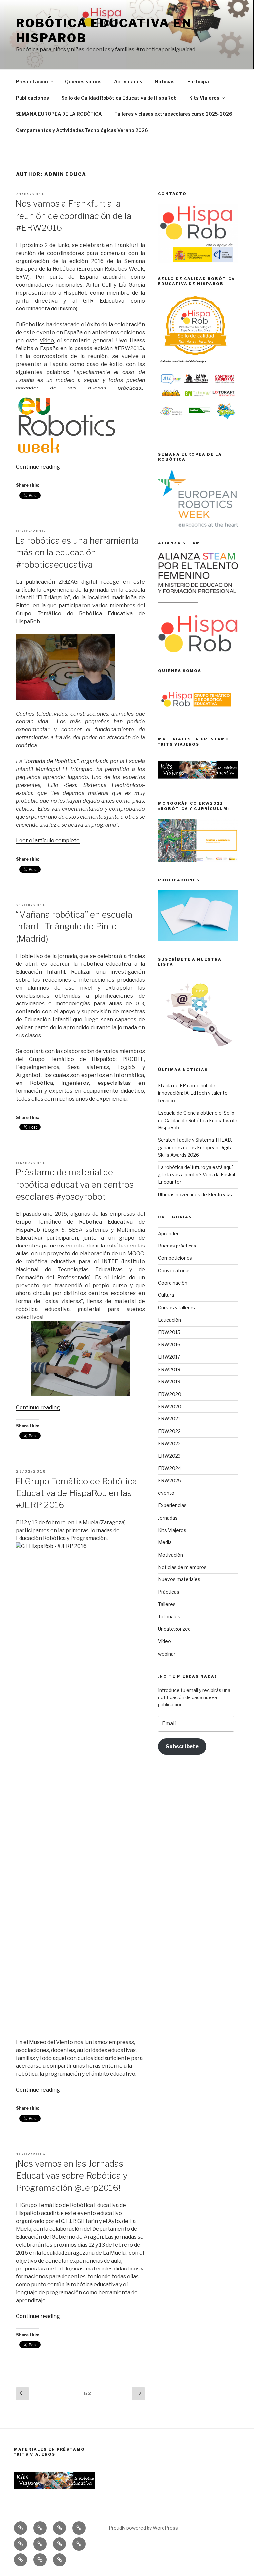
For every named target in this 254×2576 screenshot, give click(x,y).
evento (166, 1493)
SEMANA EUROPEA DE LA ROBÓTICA (59, 114)
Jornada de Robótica (51, 761)
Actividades (128, 82)
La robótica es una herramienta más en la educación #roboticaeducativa (77, 552)
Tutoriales (169, 1617)
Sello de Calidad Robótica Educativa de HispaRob (119, 98)
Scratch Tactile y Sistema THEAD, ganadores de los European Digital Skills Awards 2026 (196, 1147)
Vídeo (165, 1641)
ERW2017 (169, 1357)
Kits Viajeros (204, 98)
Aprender (168, 1233)
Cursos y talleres (177, 1308)
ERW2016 (169, 1345)
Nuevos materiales (179, 1579)
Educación (169, 1320)
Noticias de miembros (182, 1567)
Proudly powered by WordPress (143, 2528)
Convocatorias (174, 1270)
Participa (198, 82)
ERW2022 (169, 1431)
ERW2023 (169, 1456)
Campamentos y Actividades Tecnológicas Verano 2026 (82, 130)
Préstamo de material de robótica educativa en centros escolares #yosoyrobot (74, 1184)
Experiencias (172, 1505)
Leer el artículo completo (48, 841)
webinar (167, 1654)
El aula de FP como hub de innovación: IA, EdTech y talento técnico (193, 1093)
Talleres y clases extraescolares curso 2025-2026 (173, 114)
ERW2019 (169, 1382)
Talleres (167, 1604)
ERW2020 (170, 1394)
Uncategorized (174, 1629)
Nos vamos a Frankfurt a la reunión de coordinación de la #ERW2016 (73, 216)
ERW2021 (169, 1419)
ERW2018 (169, 1369)
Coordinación (173, 1283)
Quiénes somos (83, 82)
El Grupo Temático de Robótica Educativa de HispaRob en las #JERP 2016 (76, 1493)
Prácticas (169, 1592)
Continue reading (38, 467)
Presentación (32, 82)
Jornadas (168, 1518)
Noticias (165, 82)
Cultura (166, 1295)
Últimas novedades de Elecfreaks (195, 1194)
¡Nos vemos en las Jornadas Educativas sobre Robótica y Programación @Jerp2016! (71, 2176)
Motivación (170, 1555)
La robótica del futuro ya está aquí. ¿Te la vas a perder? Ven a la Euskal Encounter (197, 1175)
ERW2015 (169, 1332)
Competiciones (175, 1258)
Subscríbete (182, 1747)
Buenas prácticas (177, 1246)
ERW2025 (169, 1480)
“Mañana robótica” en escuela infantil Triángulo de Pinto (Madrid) (74, 926)
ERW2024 (169, 1468)
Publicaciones (32, 98)
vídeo (47, 340)
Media (165, 1542)
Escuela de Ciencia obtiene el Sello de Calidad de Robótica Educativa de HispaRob (198, 1120)
